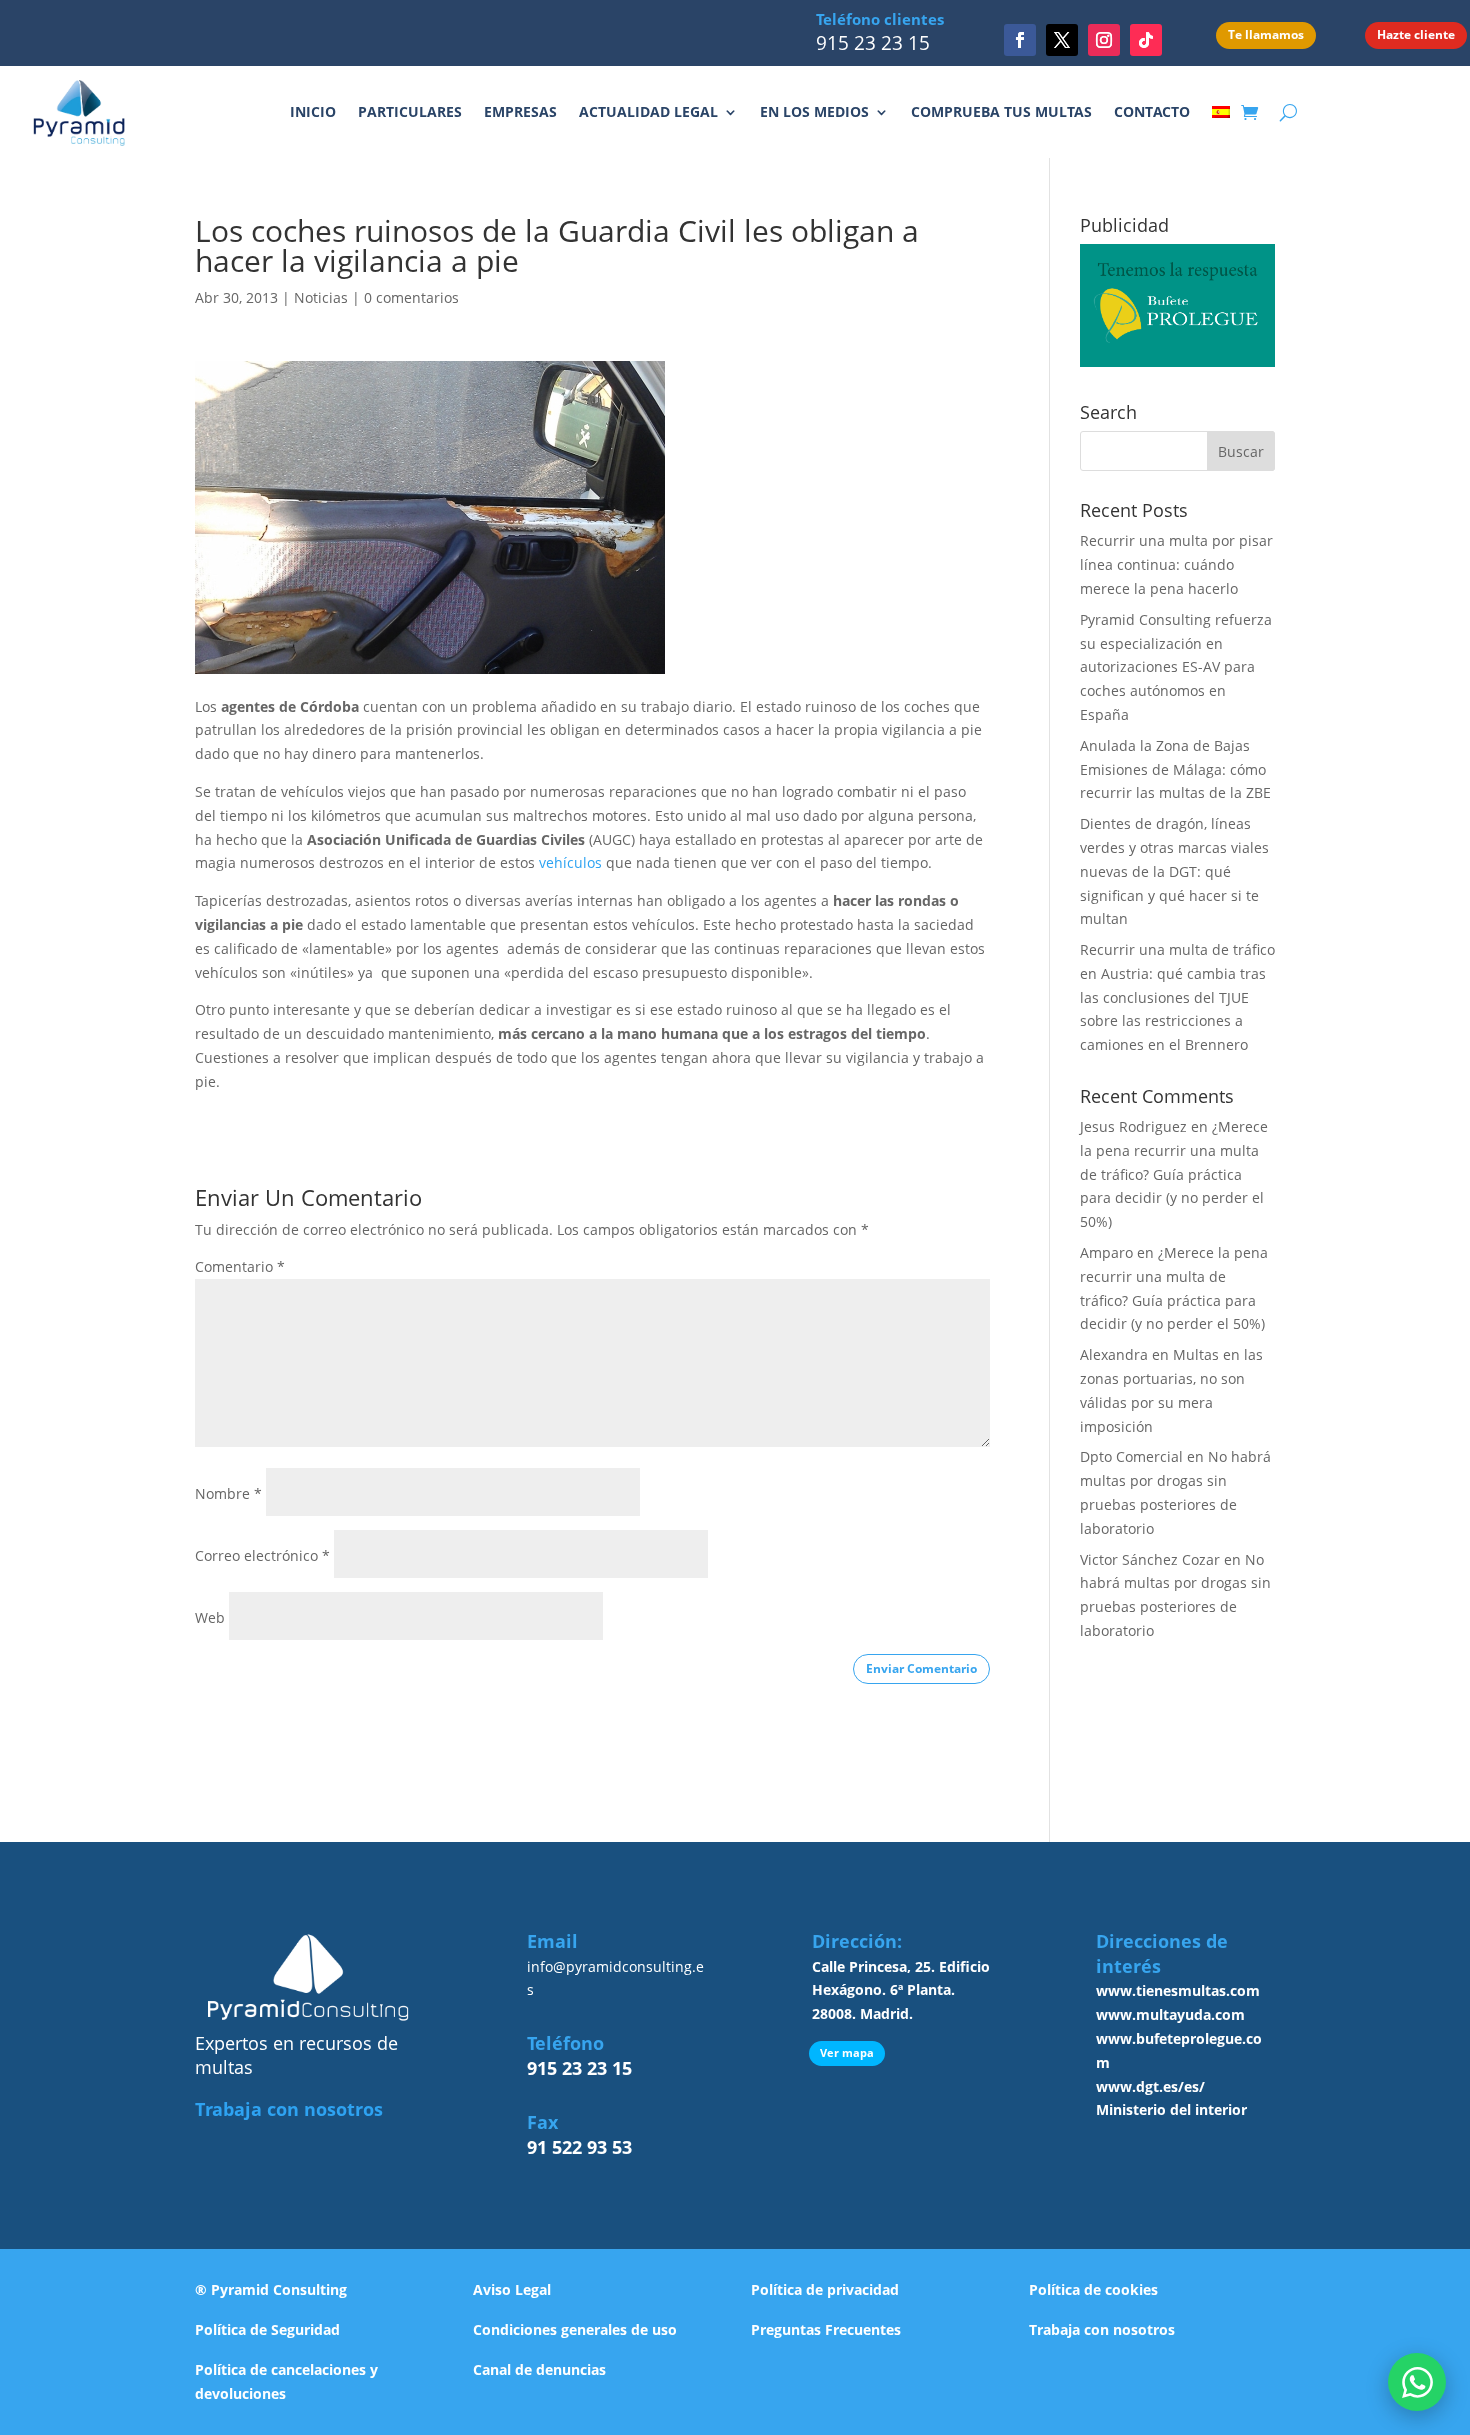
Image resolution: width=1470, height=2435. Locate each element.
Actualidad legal (648, 111)
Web (210, 1617)
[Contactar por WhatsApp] (1417, 2382)
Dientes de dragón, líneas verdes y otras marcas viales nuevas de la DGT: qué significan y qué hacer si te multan (1174, 871)
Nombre (228, 1493)
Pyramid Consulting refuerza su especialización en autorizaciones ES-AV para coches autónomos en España (1176, 667)
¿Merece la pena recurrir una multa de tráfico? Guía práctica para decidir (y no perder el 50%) (1174, 1174)
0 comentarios (411, 297)
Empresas (520, 111)
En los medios (814, 111)
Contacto (1152, 111)
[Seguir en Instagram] (1104, 40)
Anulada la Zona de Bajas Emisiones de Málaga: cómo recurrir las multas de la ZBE (1175, 769)
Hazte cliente (1416, 34)
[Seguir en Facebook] (1020, 40)
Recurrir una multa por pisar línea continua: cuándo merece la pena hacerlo (1176, 564)
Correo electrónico (262, 1555)
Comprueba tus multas (1001, 111)
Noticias (321, 297)
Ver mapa (847, 2052)
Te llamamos (1266, 34)
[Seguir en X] (1062, 40)
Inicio (313, 111)
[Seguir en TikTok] (1146, 40)
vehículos (570, 862)
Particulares (410, 111)
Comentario (240, 1266)
